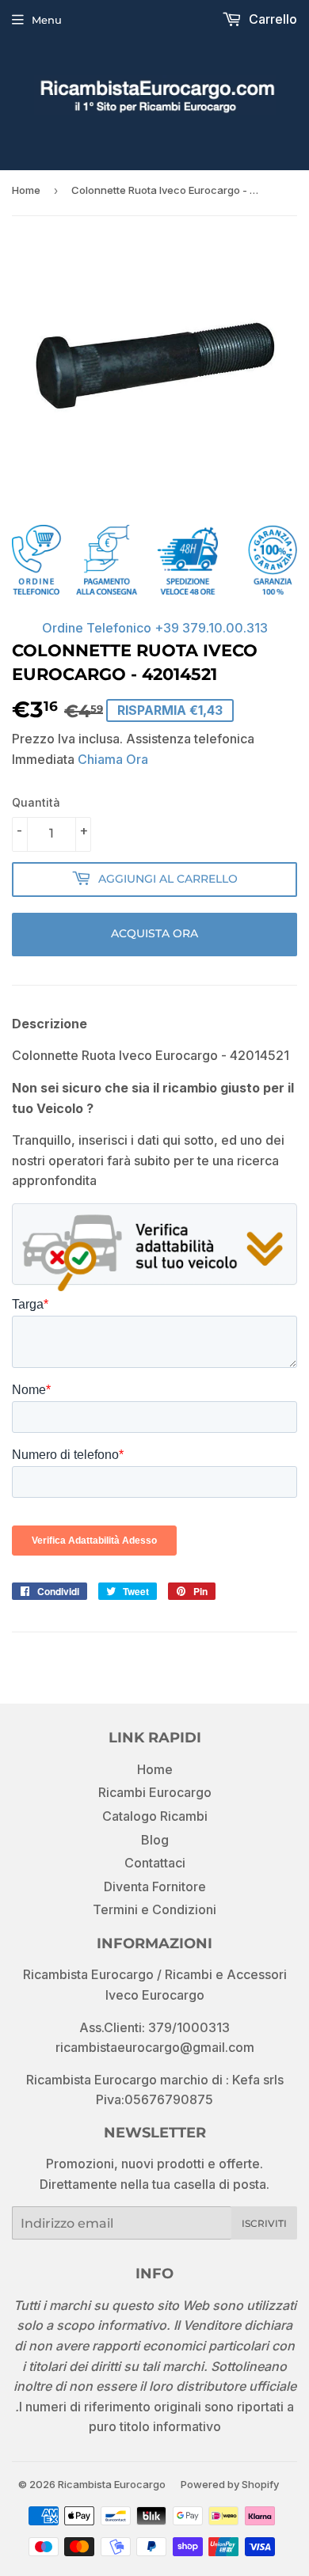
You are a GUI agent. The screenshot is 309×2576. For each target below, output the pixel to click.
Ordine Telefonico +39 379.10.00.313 (155, 628)
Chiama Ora (113, 759)
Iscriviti (264, 2223)
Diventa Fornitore (155, 1886)
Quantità (36, 802)
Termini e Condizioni (154, 1909)
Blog (155, 1840)
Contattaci (155, 1863)
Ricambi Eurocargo (155, 1792)
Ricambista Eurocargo (112, 2484)
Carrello (271, 19)
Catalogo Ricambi (155, 1816)
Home (26, 190)
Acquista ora (154, 933)
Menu (47, 20)
